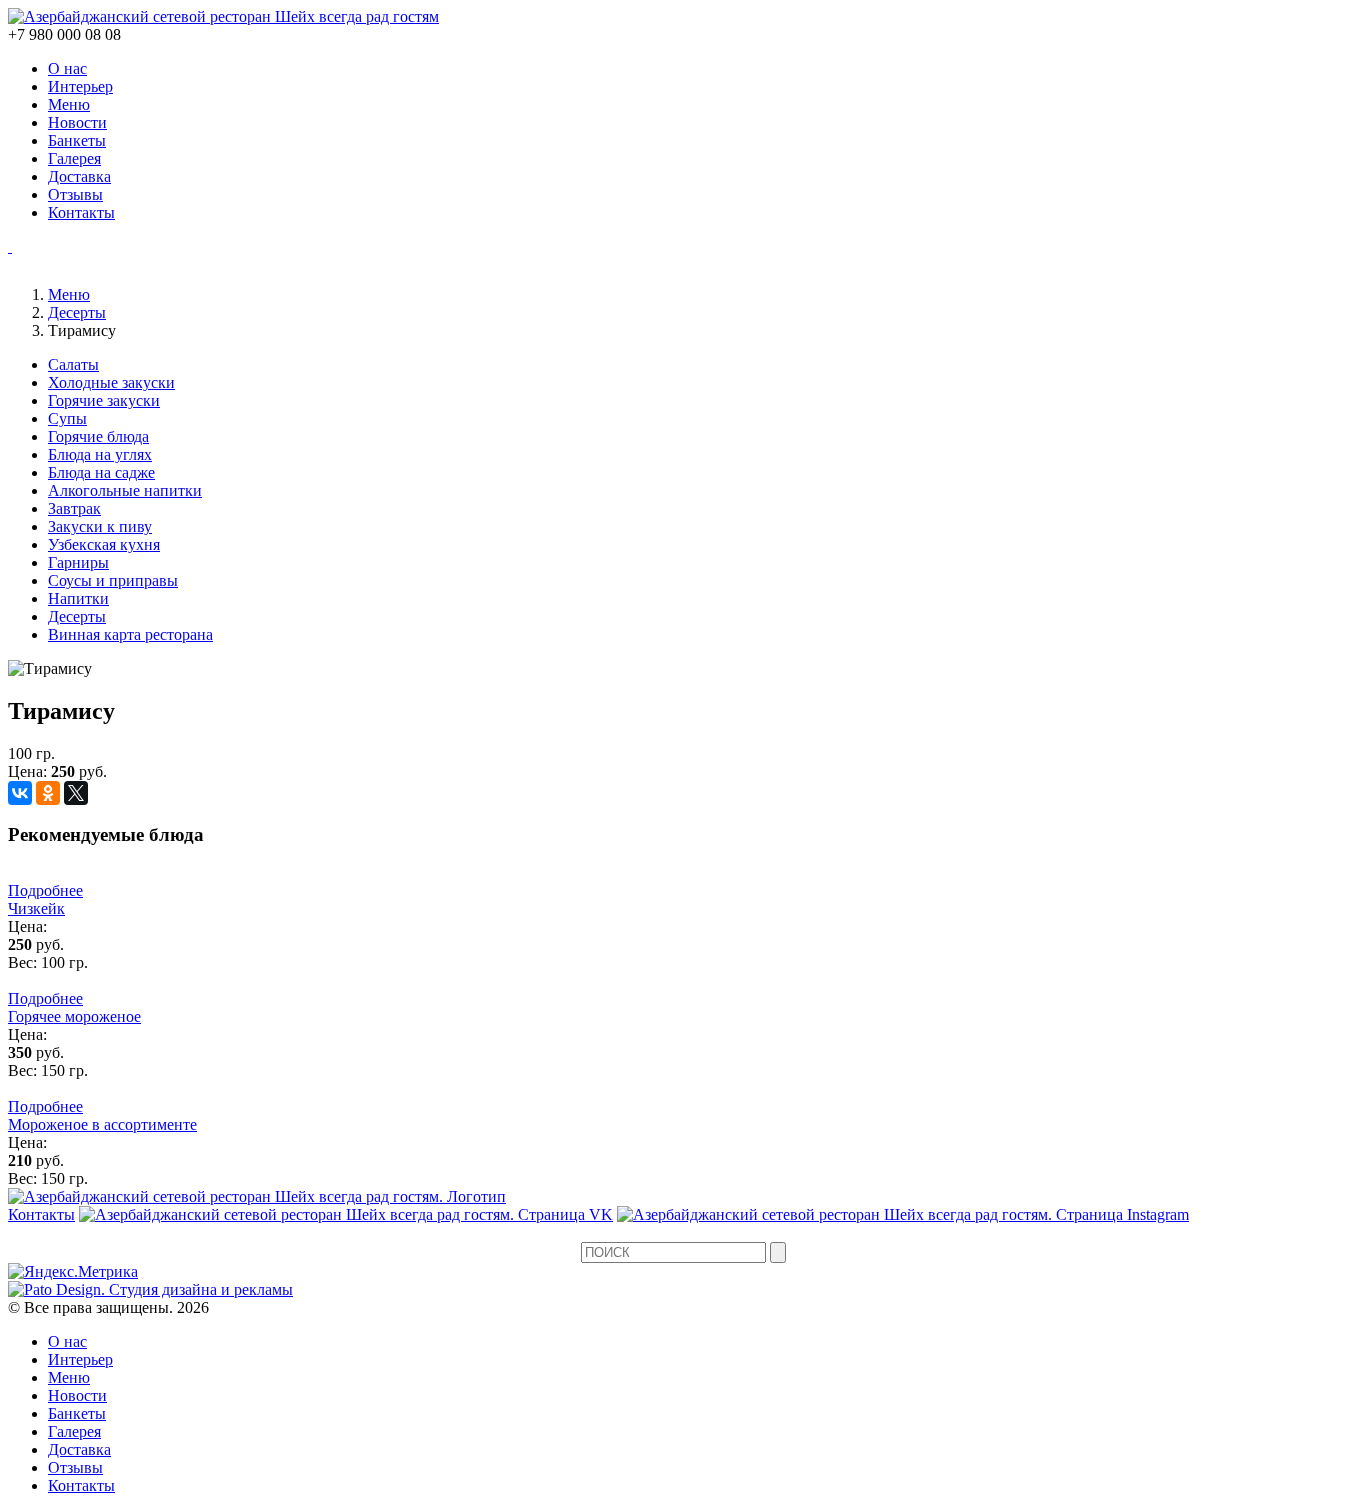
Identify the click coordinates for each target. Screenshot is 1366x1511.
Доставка (79, 176)
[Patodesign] (150, 1289)
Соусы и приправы (113, 580)
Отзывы (75, 194)
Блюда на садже (101, 472)
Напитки (78, 598)
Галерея (74, 158)
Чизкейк (36, 908)
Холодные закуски (111, 382)
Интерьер (80, 86)
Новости (77, 122)
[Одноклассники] (48, 793)
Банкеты (77, 140)
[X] (76, 793)
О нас (67, 68)
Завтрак (74, 508)
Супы (67, 418)
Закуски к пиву (100, 526)
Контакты (81, 212)
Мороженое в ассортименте (102, 1124)
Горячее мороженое (74, 1016)
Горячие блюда (98, 436)
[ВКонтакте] (20, 793)
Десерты (77, 312)
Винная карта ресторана (130, 634)
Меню (69, 104)
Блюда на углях (100, 454)
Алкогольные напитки (125, 490)
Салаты (73, 364)
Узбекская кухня (104, 544)
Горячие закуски (104, 400)
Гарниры (78, 562)
